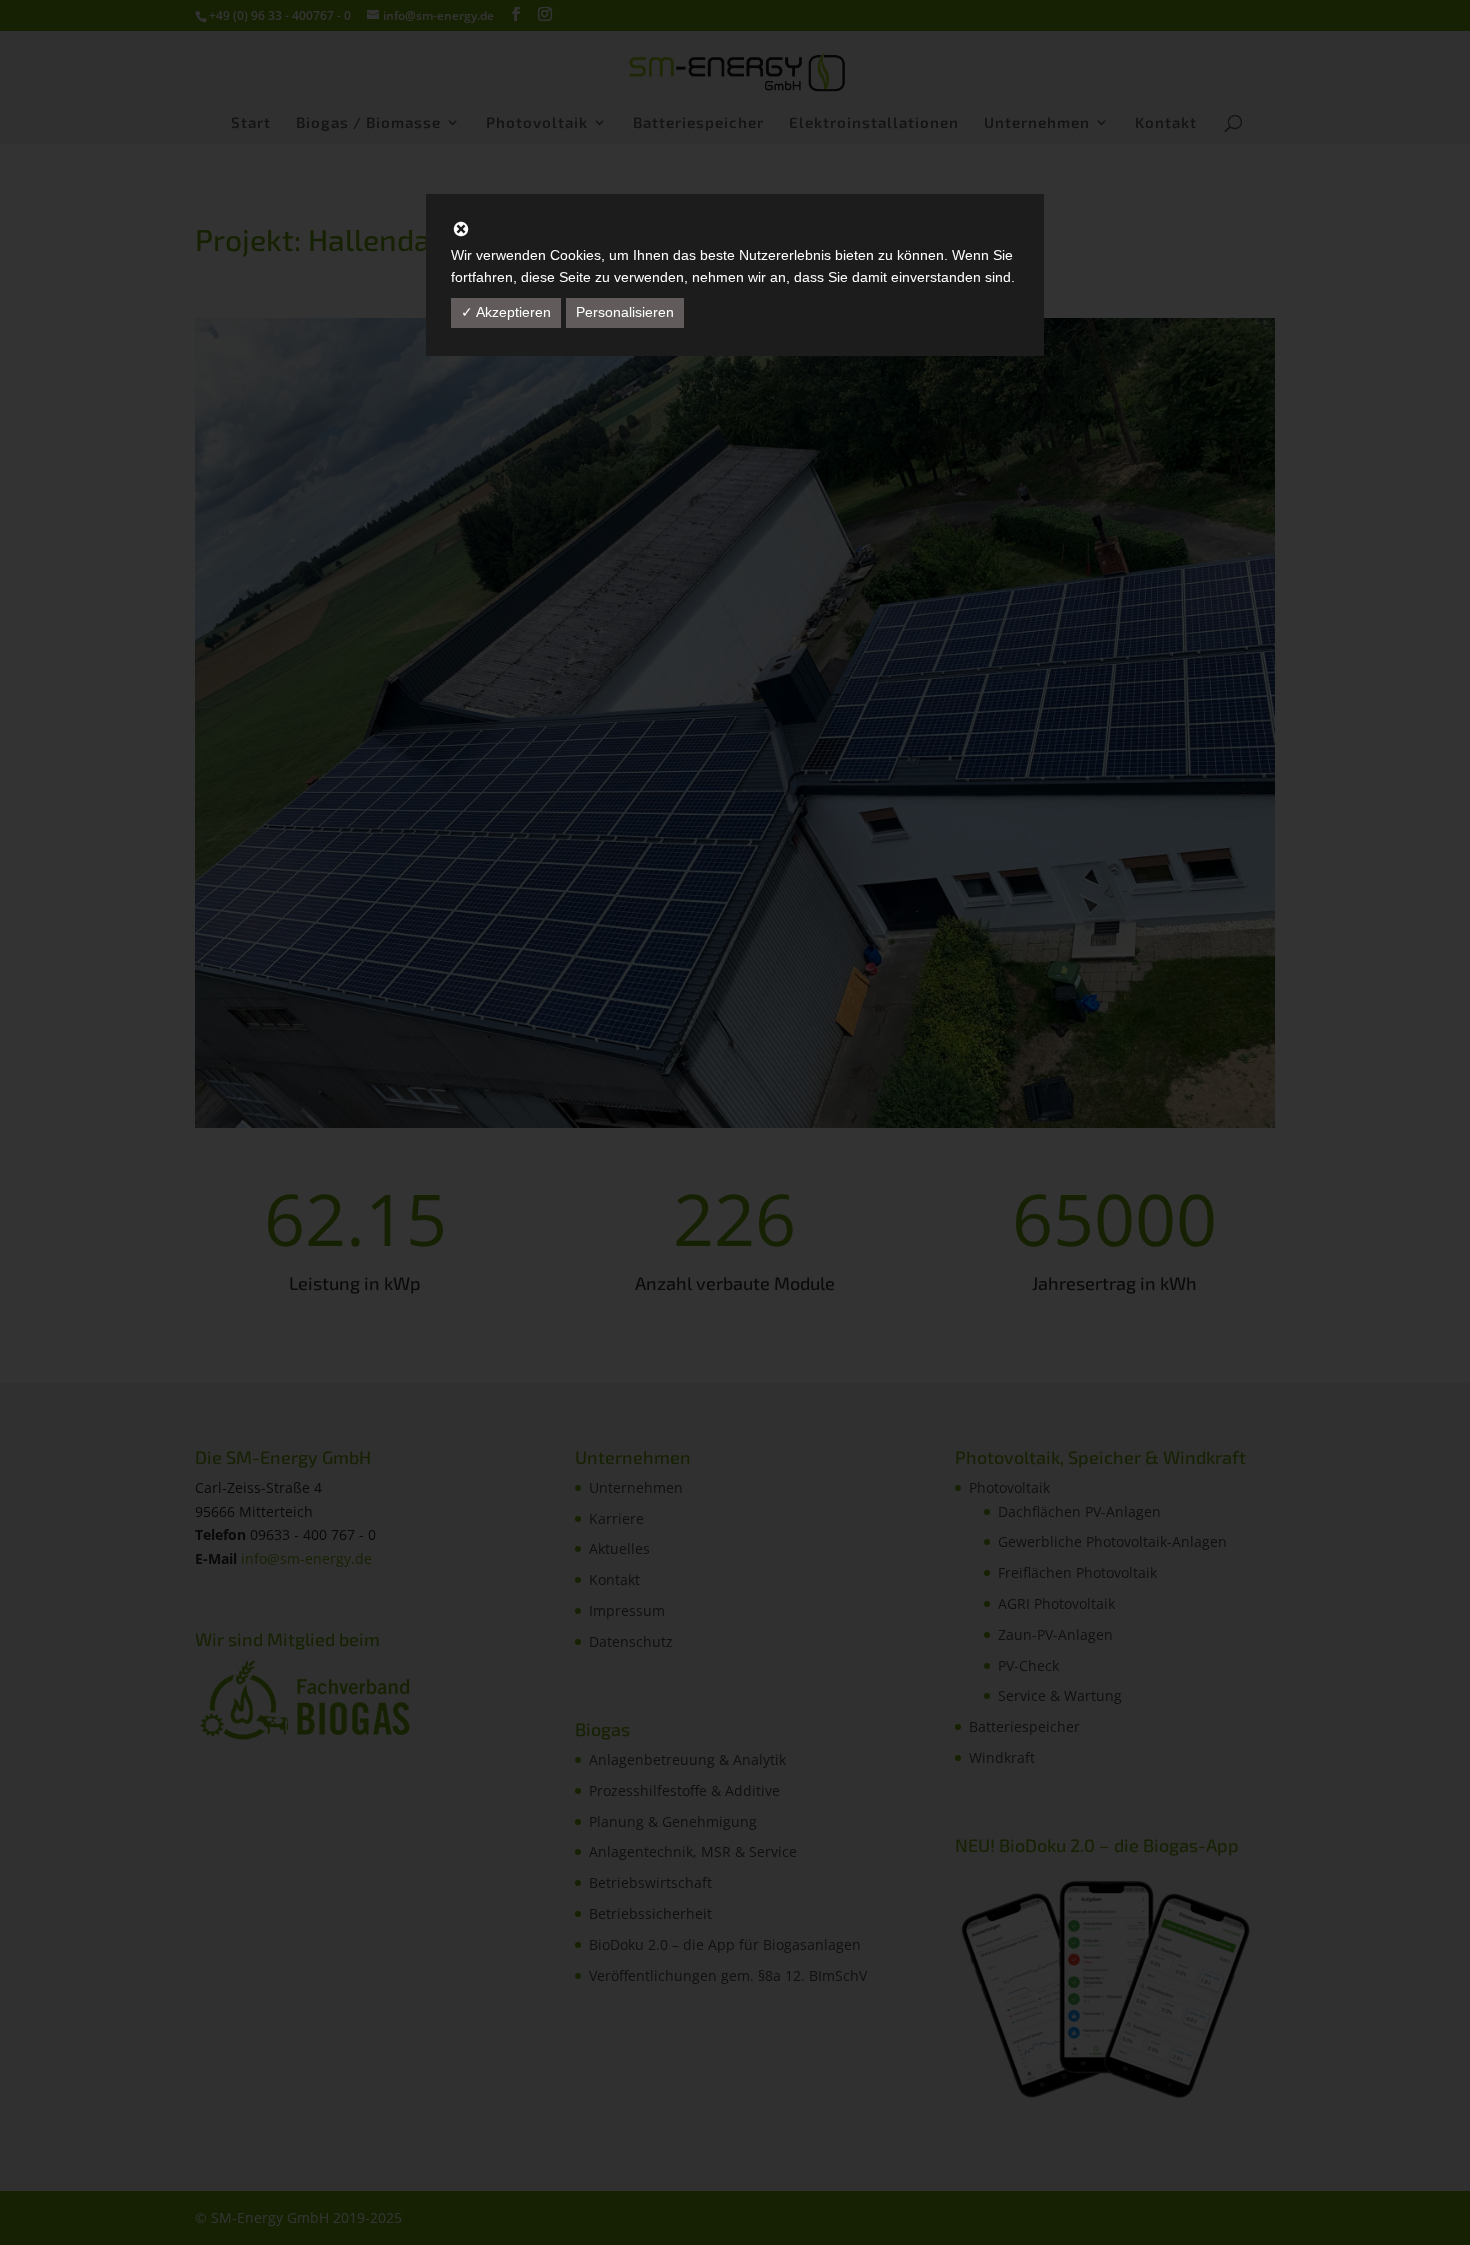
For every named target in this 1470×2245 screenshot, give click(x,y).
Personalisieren (625, 312)
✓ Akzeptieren (506, 312)
